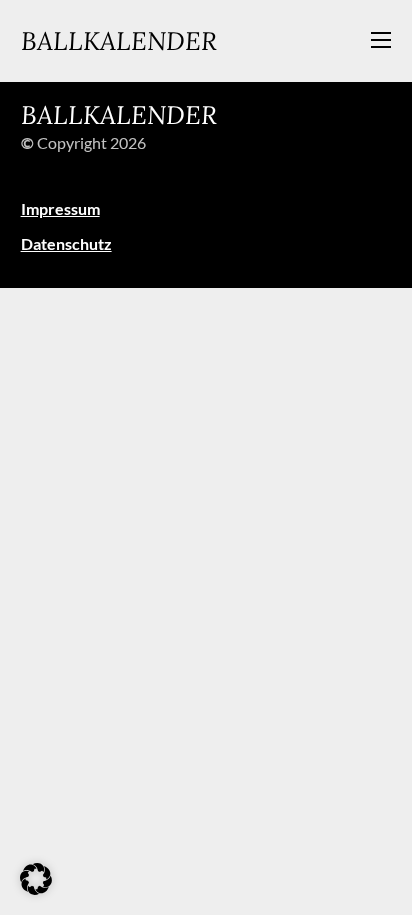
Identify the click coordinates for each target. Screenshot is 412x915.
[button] (36, 879)
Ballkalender (119, 40)
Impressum (60, 208)
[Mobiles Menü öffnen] (381, 40)
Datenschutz (66, 243)
